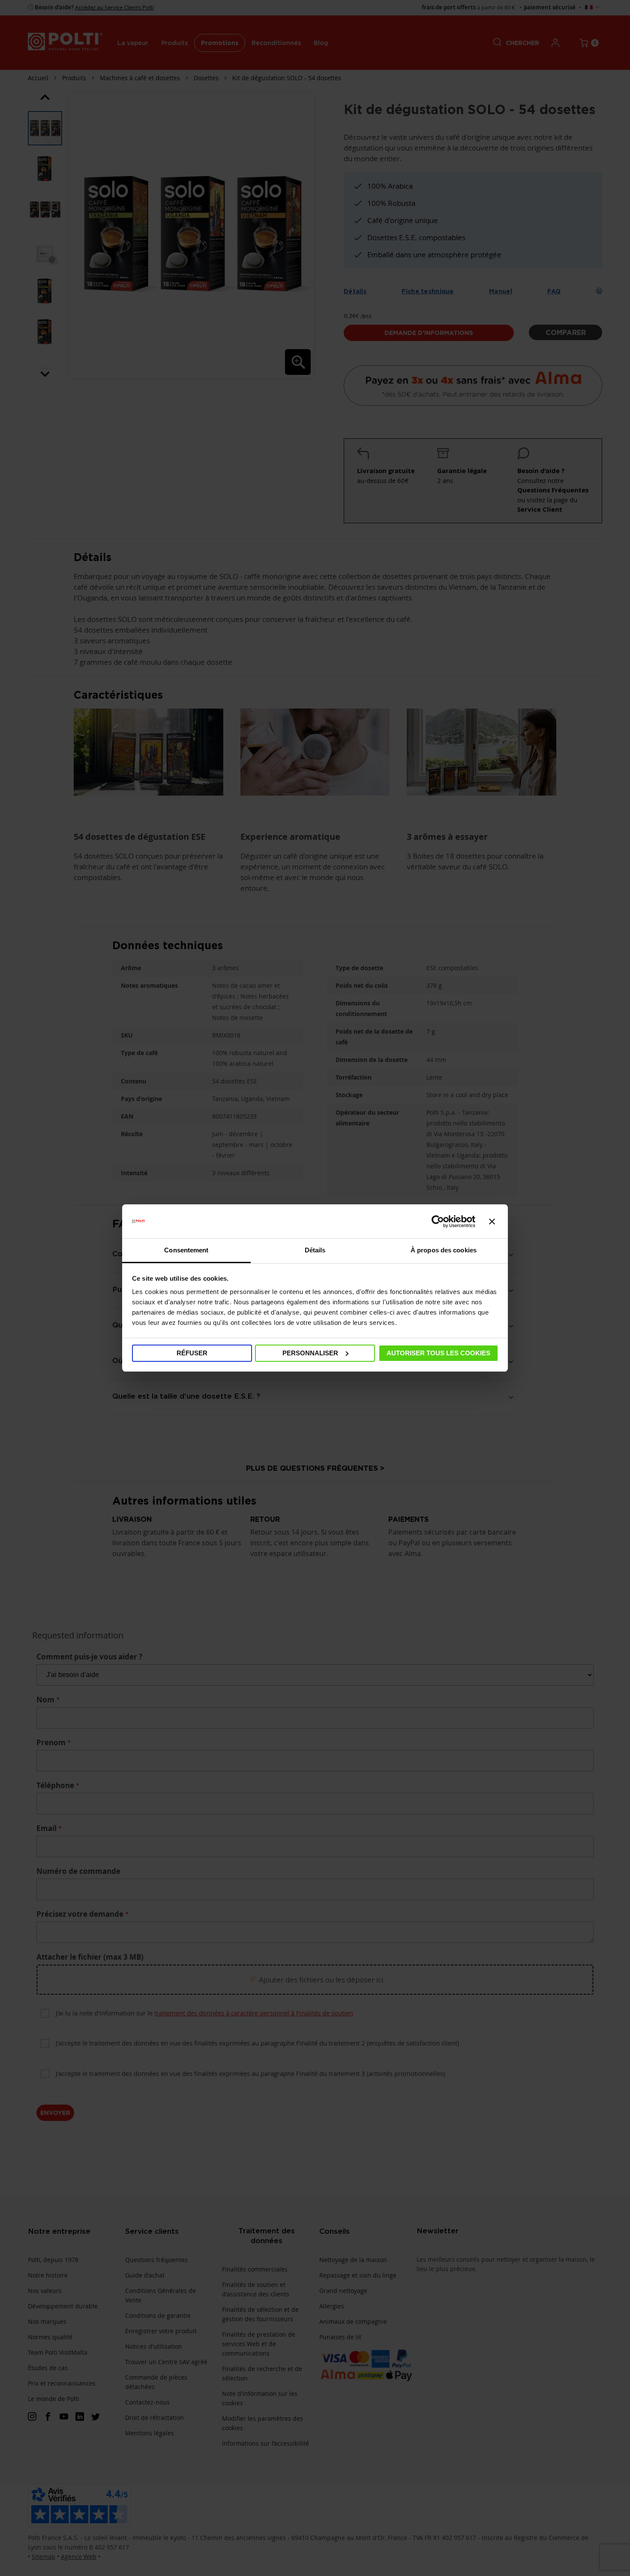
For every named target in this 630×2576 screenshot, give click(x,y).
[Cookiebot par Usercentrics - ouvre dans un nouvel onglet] (438, 1222)
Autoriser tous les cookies (438, 1353)
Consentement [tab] (186, 1250)
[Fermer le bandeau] (492, 1222)
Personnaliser (310, 1353)
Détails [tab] (315, 1250)
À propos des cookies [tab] (444, 1250)
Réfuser (192, 1353)
